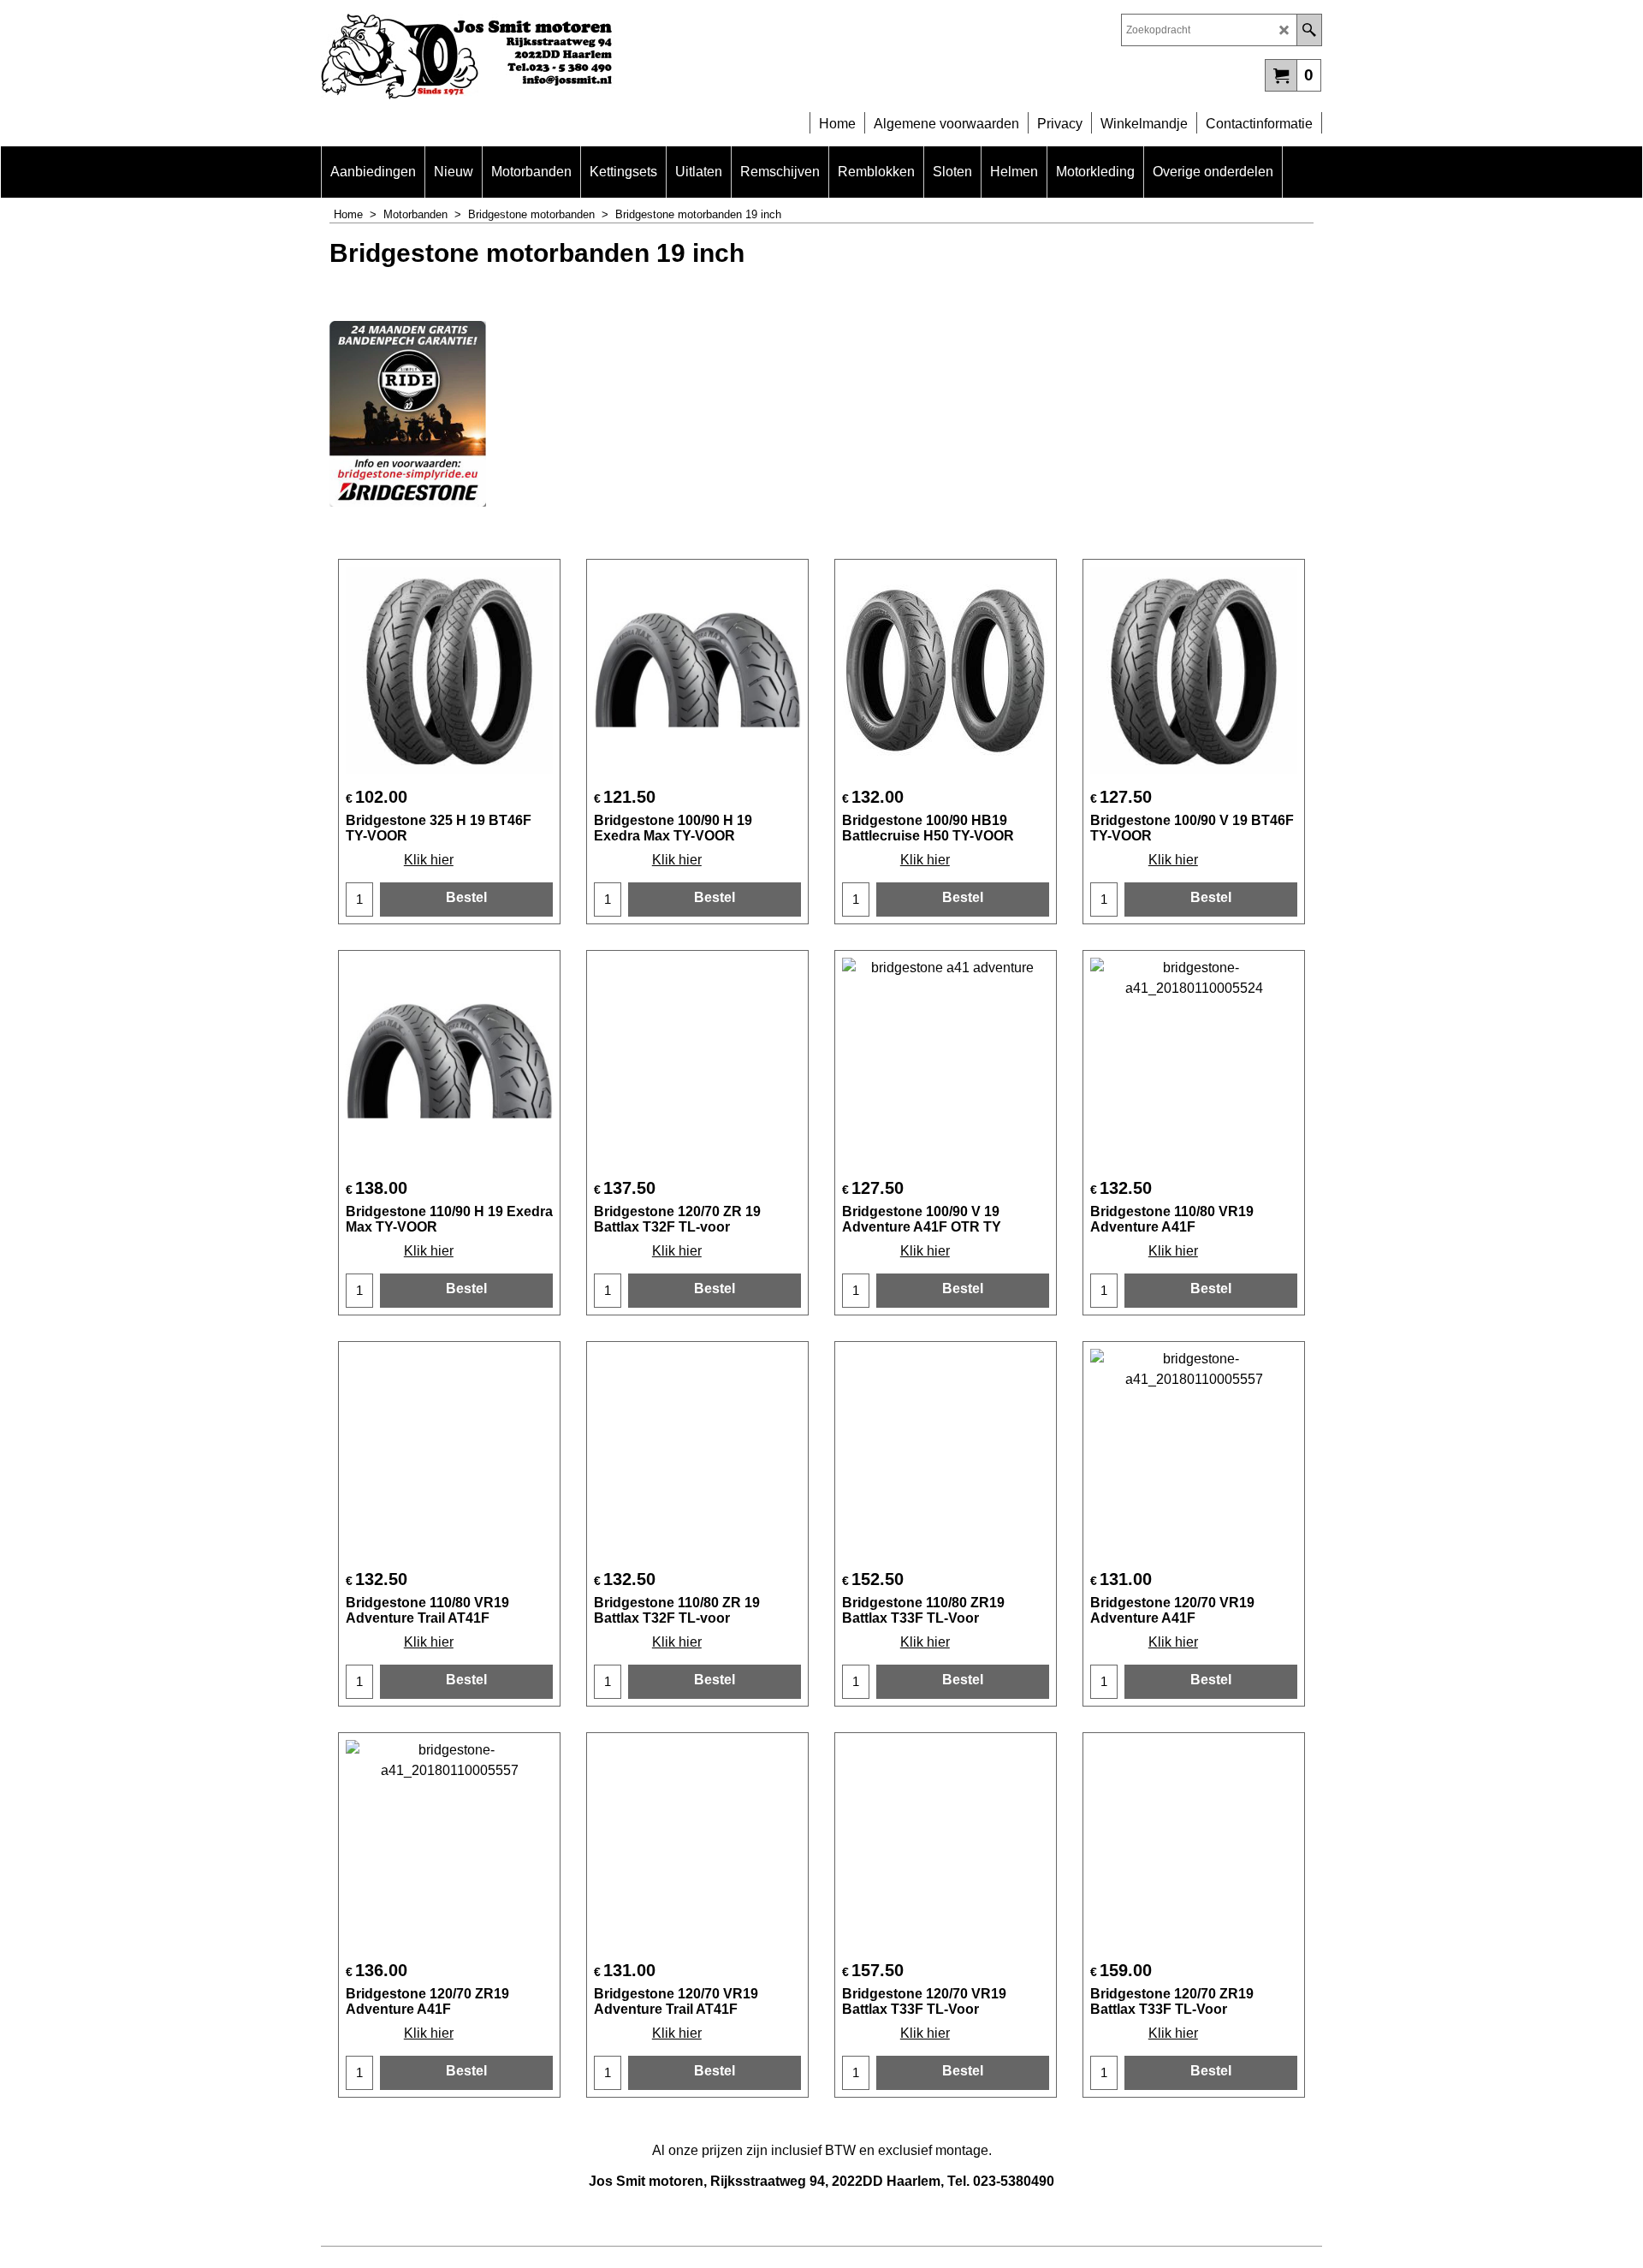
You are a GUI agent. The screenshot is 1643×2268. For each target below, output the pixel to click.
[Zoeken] (1309, 30)
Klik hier (429, 860)
